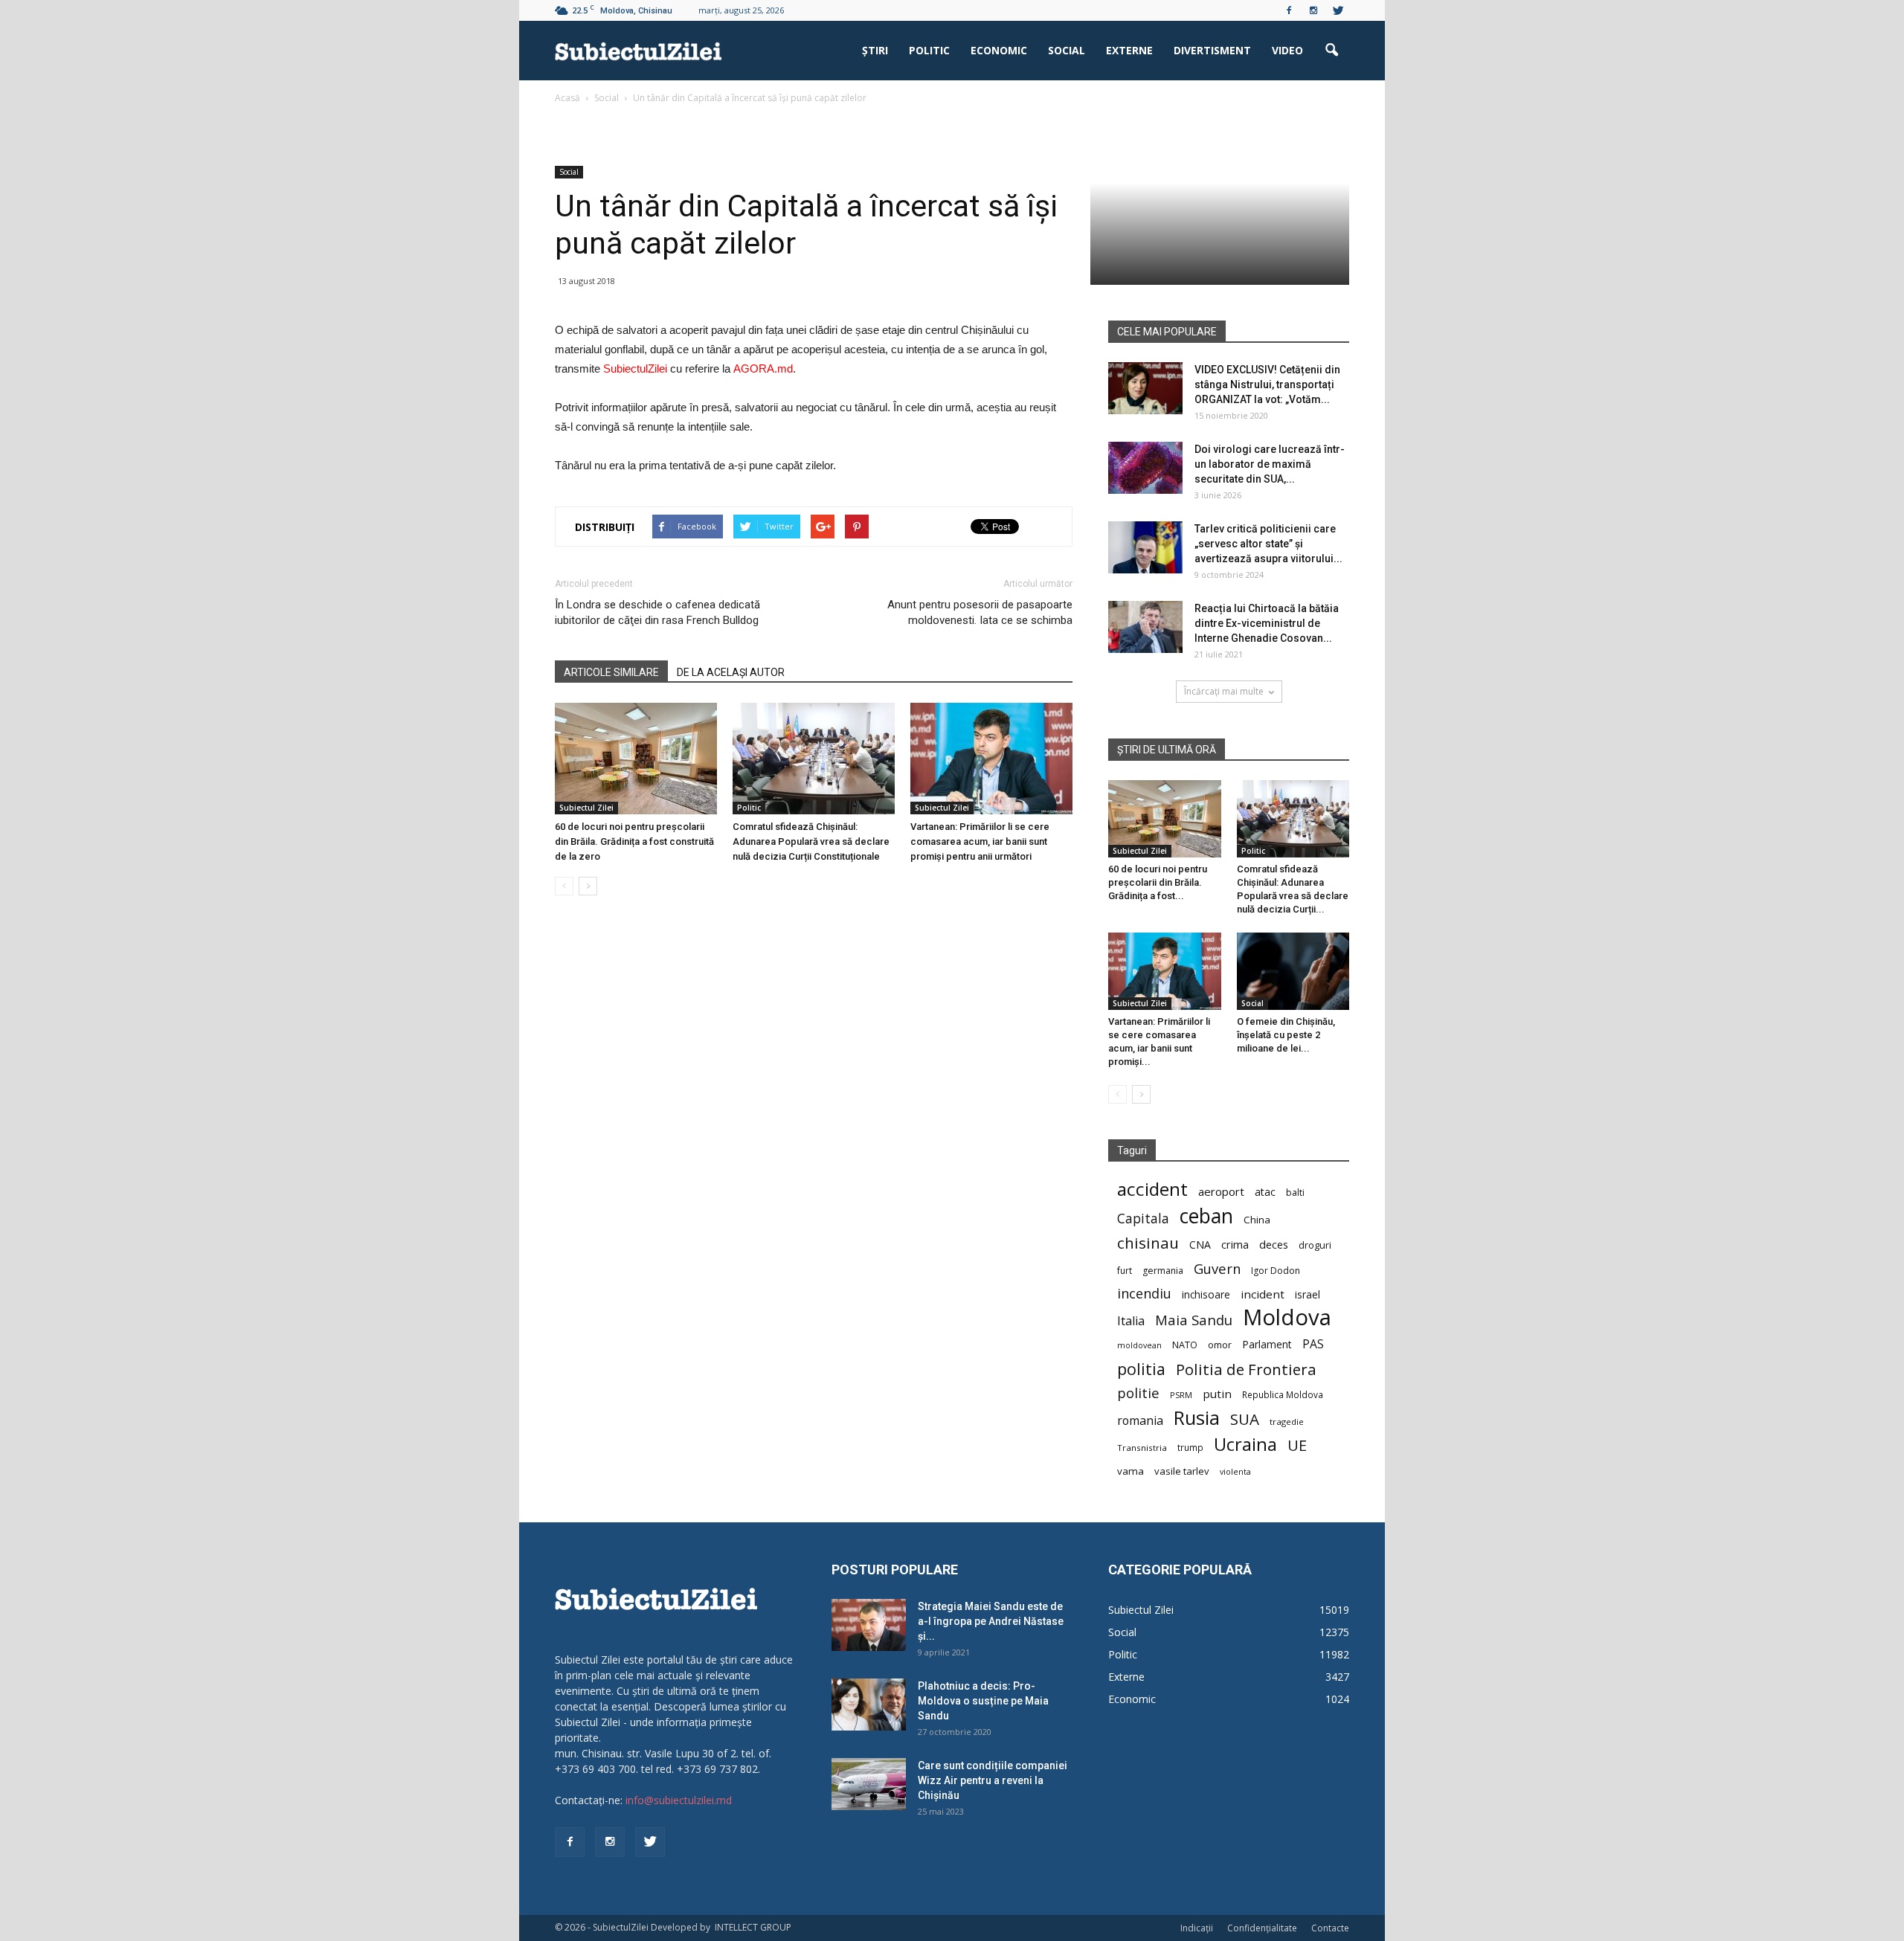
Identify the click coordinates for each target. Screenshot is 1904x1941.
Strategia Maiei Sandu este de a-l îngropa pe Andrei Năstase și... (991, 1621)
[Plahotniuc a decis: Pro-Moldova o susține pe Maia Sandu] (869, 1705)
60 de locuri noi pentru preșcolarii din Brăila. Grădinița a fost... (1158, 882)
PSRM (1181, 1395)
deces (1274, 1244)
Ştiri (875, 50)
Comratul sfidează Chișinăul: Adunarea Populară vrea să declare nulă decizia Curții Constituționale (811, 841)
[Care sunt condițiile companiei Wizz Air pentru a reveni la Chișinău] (869, 1784)
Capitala (1143, 1219)
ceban (1206, 1216)
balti (1295, 1192)
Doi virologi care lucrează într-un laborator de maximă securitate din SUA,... (1270, 464)
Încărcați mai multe (1224, 691)
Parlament (1267, 1344)
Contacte (1330, 1928)
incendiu (1144, 1294)
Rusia (1197, 1418)
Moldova (1287, 1317)
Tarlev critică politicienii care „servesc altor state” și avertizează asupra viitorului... (1268, 544)
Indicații (1197, 1928)
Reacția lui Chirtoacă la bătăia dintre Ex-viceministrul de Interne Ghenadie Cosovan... (1267, 623)
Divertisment (1212, 50)
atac (1265, 1192)
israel (1308, 1294)
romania (1140, 1421)
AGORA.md (763, 368)
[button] (1331, 51)
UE (1297, 1445)
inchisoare (1206, 1294)
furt (1125, 1270)
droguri (1315, 1245)
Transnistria (1142, 1448)
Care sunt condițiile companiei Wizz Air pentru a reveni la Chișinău (993, 1780)
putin (1217, 1394)
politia (1141, 1369)
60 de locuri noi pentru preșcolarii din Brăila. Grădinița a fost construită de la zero (634, 841)
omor (1220, 1345)
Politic (929, 50)
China (1257, 1220)
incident (1263, 1294)
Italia (1131, 1321)
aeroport (1221, 1191)
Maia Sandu (1194, 1320)
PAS (1313, 1344)
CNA (1200, 1245)
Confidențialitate (1262, 1928)
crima (1235, 1245)
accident (1152, 1189)
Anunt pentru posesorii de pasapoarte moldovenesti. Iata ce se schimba (980, 612)
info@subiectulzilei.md (679, 1800)
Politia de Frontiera (1246, 1369)
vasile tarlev (1182, 1471)
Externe (1129, 50)
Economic (999, 50)
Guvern (1217, 1268)
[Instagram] (1313, 10)
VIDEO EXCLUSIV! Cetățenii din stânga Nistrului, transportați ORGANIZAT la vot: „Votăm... (1267, 384)
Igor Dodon (1276, 1271)
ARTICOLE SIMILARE (611, 672)
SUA (1245, 1419)
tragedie (1287, 1422)
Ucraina (1245, 1445)
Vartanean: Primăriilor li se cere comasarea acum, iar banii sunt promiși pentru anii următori (980, 841)
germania (1163, 1271)
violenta (1235, 1471)
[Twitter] (1338, 10)
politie (1138, 1393)
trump (1190, 1447)
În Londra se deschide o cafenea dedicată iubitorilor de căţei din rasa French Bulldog (657, 612)
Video (1287, 50)
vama (1130, 1471)
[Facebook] (1289, 10)
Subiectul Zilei (586, 808)
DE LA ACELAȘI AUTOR (731, 672)
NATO (1185, 1345)
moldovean (1139, 1345)
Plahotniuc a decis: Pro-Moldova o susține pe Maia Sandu (983, 1701)
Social (1067, 50)
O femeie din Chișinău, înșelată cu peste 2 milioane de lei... (1286, 1035)
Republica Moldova (1283, 1394)
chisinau (1148, 1243)
